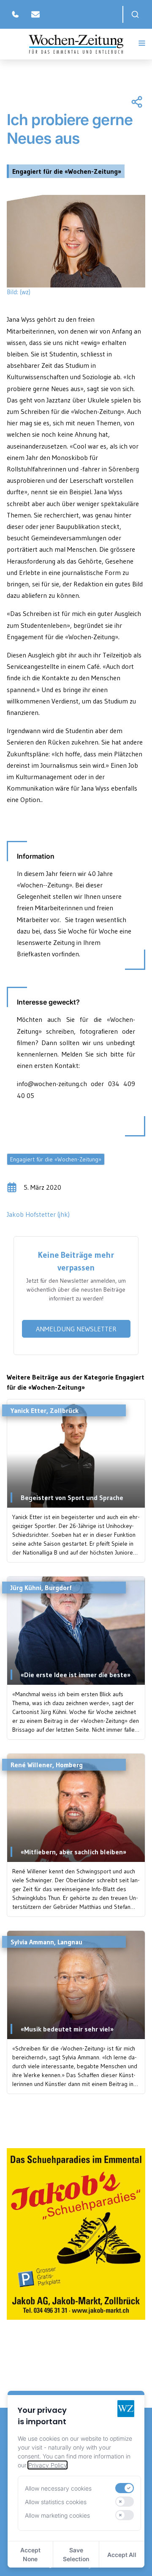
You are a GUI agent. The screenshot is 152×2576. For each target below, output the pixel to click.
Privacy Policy (47, 2465)
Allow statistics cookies (56, 2502)
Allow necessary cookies (58, 2488)
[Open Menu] (142, 43)
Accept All (122, 2555)
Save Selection (76, 2554)
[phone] (15, 14)
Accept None (30, 2554)
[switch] (125, 2488)
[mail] (35, 14)
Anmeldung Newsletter (76, 1329)
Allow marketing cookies (57, 2515)
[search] (135, 14)
